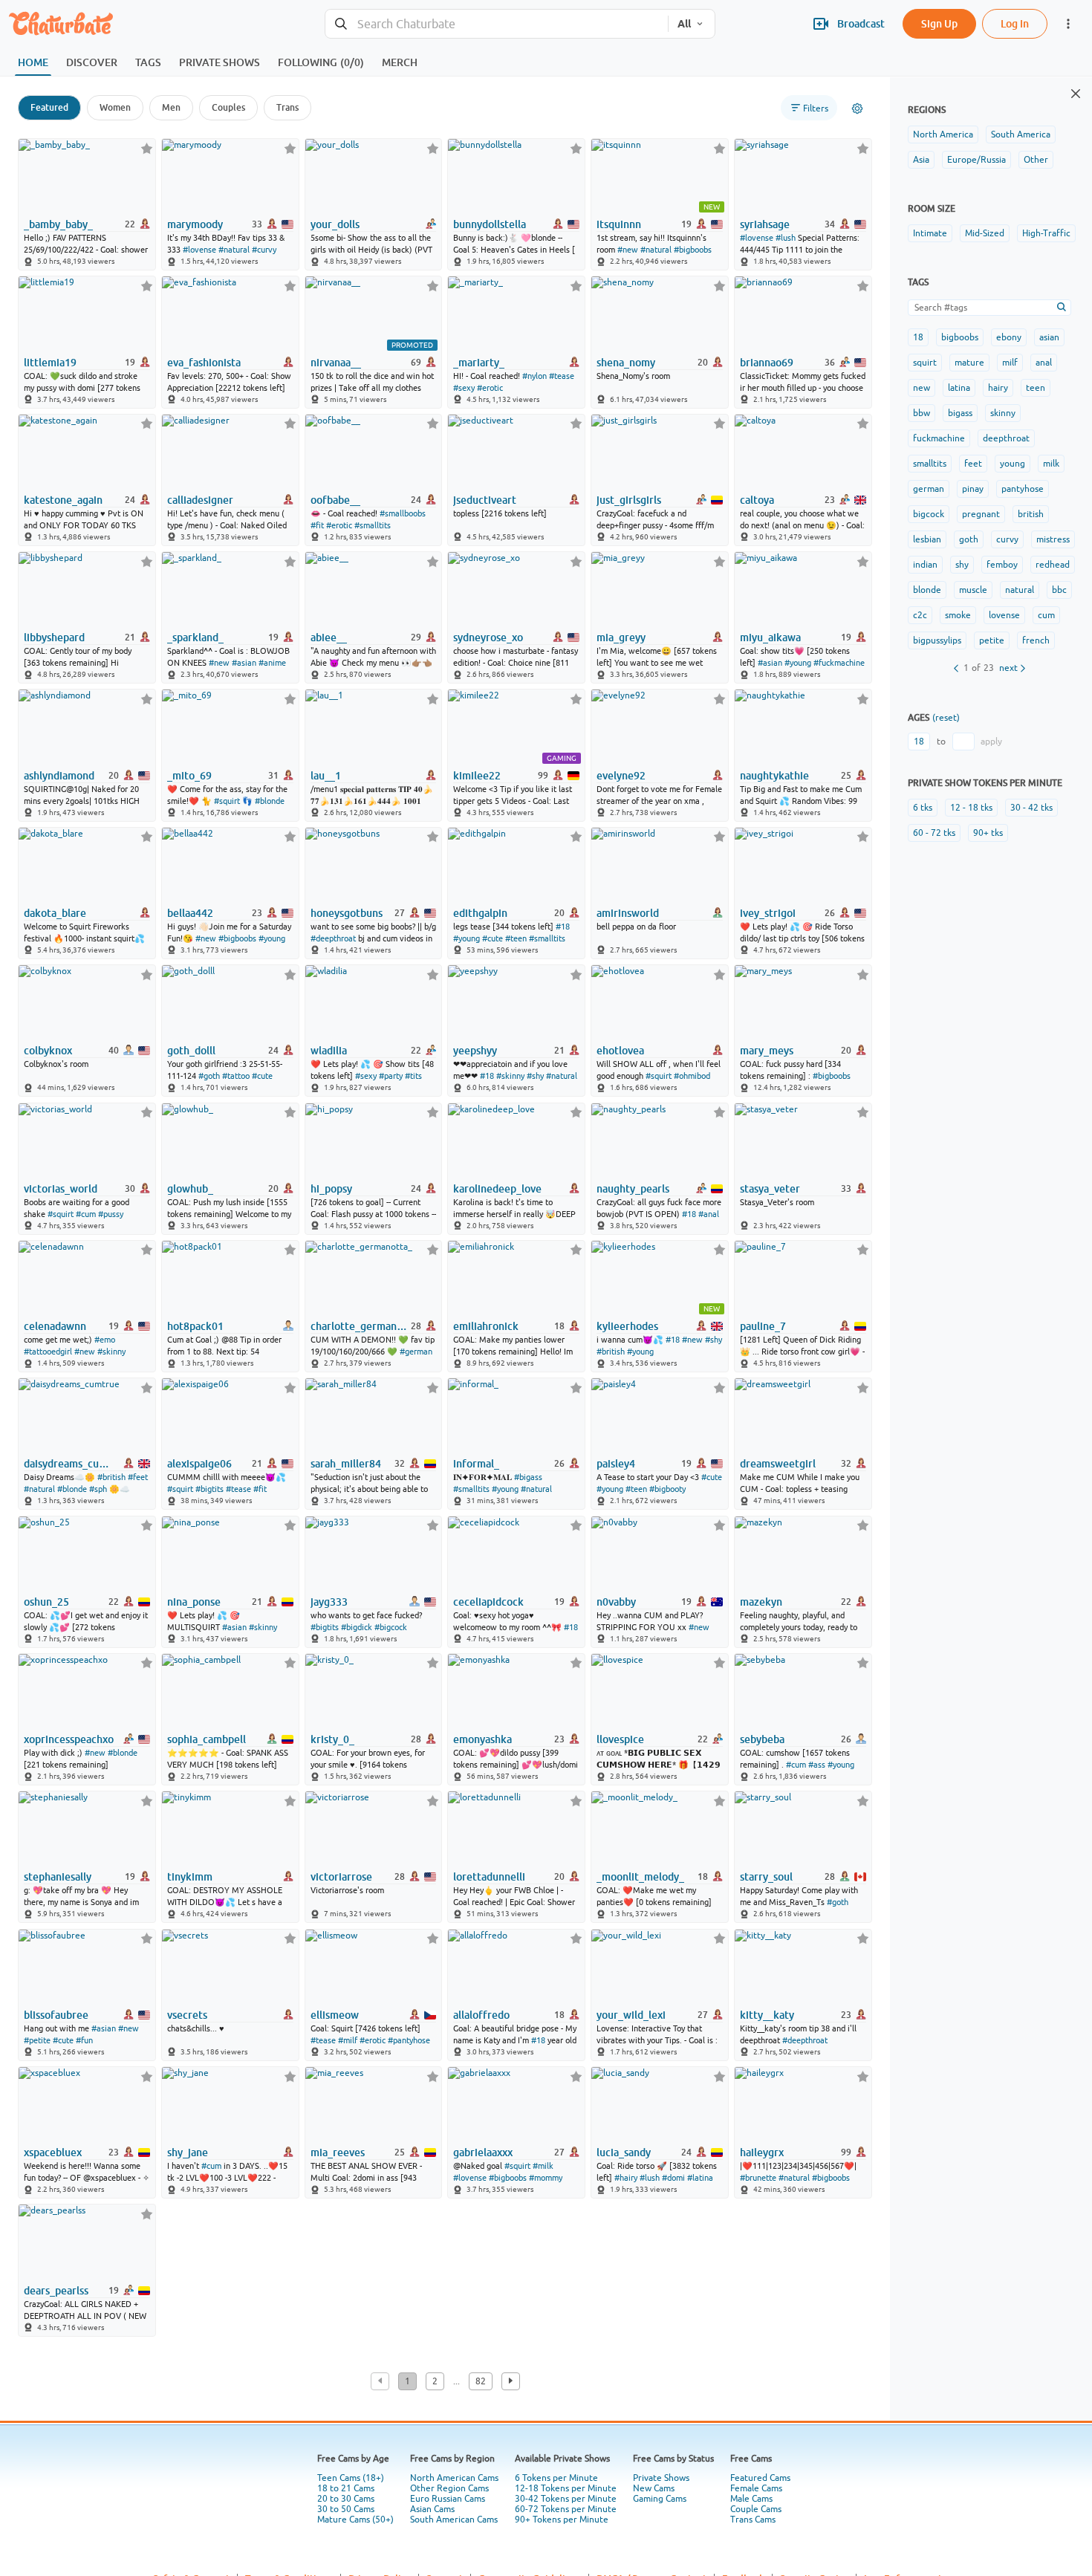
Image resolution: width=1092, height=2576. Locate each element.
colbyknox (48, 1051)
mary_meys (767, 1051)
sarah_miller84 (346, 1464)
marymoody (195, 224)
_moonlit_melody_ (640, 1877)
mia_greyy (621, 637)
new (922, 388)
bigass (960, 413)
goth (969, 539)
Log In (1015, 23)
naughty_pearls (633, 1189)
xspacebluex (53, 2152)
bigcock (929, 514)
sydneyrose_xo (488, 637)
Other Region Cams (449, 2488)
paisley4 (616, 1464)
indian (925, 565)
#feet (138, 1477)
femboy (1002, 565)
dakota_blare (55, 913)
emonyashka (482, 1739)
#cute (493, 938)
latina (959, 388)
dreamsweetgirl (778, 1464)
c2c (920, 615)
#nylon (534, 376)
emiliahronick (486, 1326)
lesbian (927, 539)
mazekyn (761, 1602)
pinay (973, 489)
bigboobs (960, 337)
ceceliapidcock (488, 1602)
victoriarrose (341, 1877)
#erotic (490, 388)
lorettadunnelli (489, 1877)
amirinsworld (628, 913)
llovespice (620, 1739)
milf (1010, 363)
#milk (543, 2166)
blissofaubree (56, 2015)
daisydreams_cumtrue (70, 1464)
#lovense (199, 250)
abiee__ (329, 637)
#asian (244, 663)
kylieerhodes (627, 1326)
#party (391, 1076)
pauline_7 (763, 1326)
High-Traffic (1046, 233)
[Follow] (147, 148)
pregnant (981, 514)
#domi (673, 2178)
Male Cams (751, 2499)
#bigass (528, 1477)
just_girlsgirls (629, 500)
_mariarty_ (479, 363)
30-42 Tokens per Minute (566, 2499)
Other (1036, 160)
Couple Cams (756, 2509)
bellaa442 (190, 913)
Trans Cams (753, 2520)
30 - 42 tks (1031, 808)
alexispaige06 (199, 1464)
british (1031, 514)
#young (798, 663)
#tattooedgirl (48, 1352)
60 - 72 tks (934, 833)
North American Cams (454, 2478)
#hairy (626, 2178)
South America (1021, 134)
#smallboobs (403, 513)
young (1013, 464)
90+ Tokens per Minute (562, 2520)
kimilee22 (477, 776)
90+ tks (988, 833)
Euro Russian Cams (448, 2499)
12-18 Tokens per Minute (566, 2488)
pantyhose (1023, 489)
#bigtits (209, 1489)
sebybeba (762, 1739)
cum (1046, 615)
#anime (272, 663)
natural (1020, 590)
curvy (1007, 539)
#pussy (111, 1214)
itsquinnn (619, 224)
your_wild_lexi (631, 2015)
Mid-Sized (985, 233)
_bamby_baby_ (58, 224)
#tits (413, 1076)
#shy (535, 1076)
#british (611, 1352)
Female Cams (756, 2488)
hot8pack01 (195, 1326)
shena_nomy (626, 363)
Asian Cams (432, 2509)
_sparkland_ (195, 637)
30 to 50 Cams (346, 2509)
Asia (921, 160)
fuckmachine (939, 438)
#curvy (264, 250)
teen (1036, 388)
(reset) (946, 718)
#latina (700, 2178)
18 (918, 337)
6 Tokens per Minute (556, 2478)
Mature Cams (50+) (355, 2520)
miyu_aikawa (770, 637)
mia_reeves (338, 2152)
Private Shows (661, 2478)
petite (992, 640)
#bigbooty (667, 1489)
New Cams (654, 2488)
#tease (562, 376)
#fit (317, 525)
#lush (786, 238)
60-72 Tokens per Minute (566, 2509)
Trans (287, 107)
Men (171, 107)
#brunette (758, 2178)
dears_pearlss (56, 2291)
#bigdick (357, 1627)
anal (1044, 363)
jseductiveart (485, 500)
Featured (49, 107)
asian (1049, 337)
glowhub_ (190, 1189)
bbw (922, 413)
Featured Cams (760, 2478)
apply (991, 742)
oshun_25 (46, 1602)
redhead (1053, 565)
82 (481, 2381)
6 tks (923, 808)
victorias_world (61, 1189)
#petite (37, 2040)
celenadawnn (55, 1326)
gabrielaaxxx (483, 2152)
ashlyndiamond (59, 776)
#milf (348, 2040)
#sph (98, 1489)
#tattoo (236, 1076)
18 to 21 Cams (346, 2488)
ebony (1009, 337)
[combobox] (497, 24)
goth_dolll (191, 1051)
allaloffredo (481, 2015)
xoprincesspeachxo (69, 1739)
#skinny (510, 1076)
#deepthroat (333, 938)
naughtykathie (774, 776)
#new (628, 250)
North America (943, 134)
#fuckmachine (839, 663)
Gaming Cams (660, 2499)
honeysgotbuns (347, 913)
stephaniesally (58, 1877)
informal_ (476, 1464)
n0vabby (616, 1602)
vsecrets (187, 2015)
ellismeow (335, 2015)
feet (973, 464)
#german (416, 1352)
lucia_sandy (624, 2152)
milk (1051, 464)
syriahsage (765, 224)
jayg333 (329, 1602)
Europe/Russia (976, 160)
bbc (1059, 590)
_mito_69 (189, 776)
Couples (228, 107)
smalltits (930, 464)
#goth (209, 1076)
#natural (234, 250)
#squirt (227, 801)
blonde (927, 590)
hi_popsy (331, 1189)
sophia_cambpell (207, 1739)
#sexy (464, 388)
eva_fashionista (204, 363)
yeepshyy (475, 1051)
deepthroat (1006, 438)
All (684, 24)
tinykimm (190, 1877)
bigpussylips (937, 640)
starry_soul (766, 1877)
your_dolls (335, 224)
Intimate (930, 233)
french (1036, 640)
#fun (84, 2040)
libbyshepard (54, 637)
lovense (1004, 615)
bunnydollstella (490, 224)
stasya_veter (770, 1189)
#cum (86, 1214)
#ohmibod (692, 1076)
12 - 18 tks (971, 808)
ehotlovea (620, 1051)
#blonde (270, 801)
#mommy (546, 2178)
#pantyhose (409, 2040)
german (929, 489)
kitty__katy (767, 2015)
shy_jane (188, 2152)
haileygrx (762, 2152)
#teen (516, 938)
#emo (105, 1340)
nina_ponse (194, 1602)
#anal (709, 1214)
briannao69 (767, 363)
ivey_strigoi (768, 913)
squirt (925, 363)
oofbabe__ (335, 500)
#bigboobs (693, 250)
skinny (1003, 413)
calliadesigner (200, 500)
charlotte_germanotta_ (360, 1326)
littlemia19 (50, 363)
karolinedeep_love (497, 1189)
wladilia (329, 1051)
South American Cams (454, 2520)
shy (962, 565)
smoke (958, 615)
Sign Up (939, 23)
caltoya (757, 500)
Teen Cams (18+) (351, 2478)
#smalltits (373, 525)
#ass (817, 1765)
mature (969, 363)
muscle (973, 590)
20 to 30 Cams (346, 2499)
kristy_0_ (332, 1739)
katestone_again (63, 500)
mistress (1053, 539)
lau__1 (326, 776)
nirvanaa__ (336, 363)
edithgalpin (480, 913)
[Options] (857, 108)
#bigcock (391, 1627)
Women (115, 107)
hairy (998, 388)
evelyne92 (621, 776)
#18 (563, 927)
